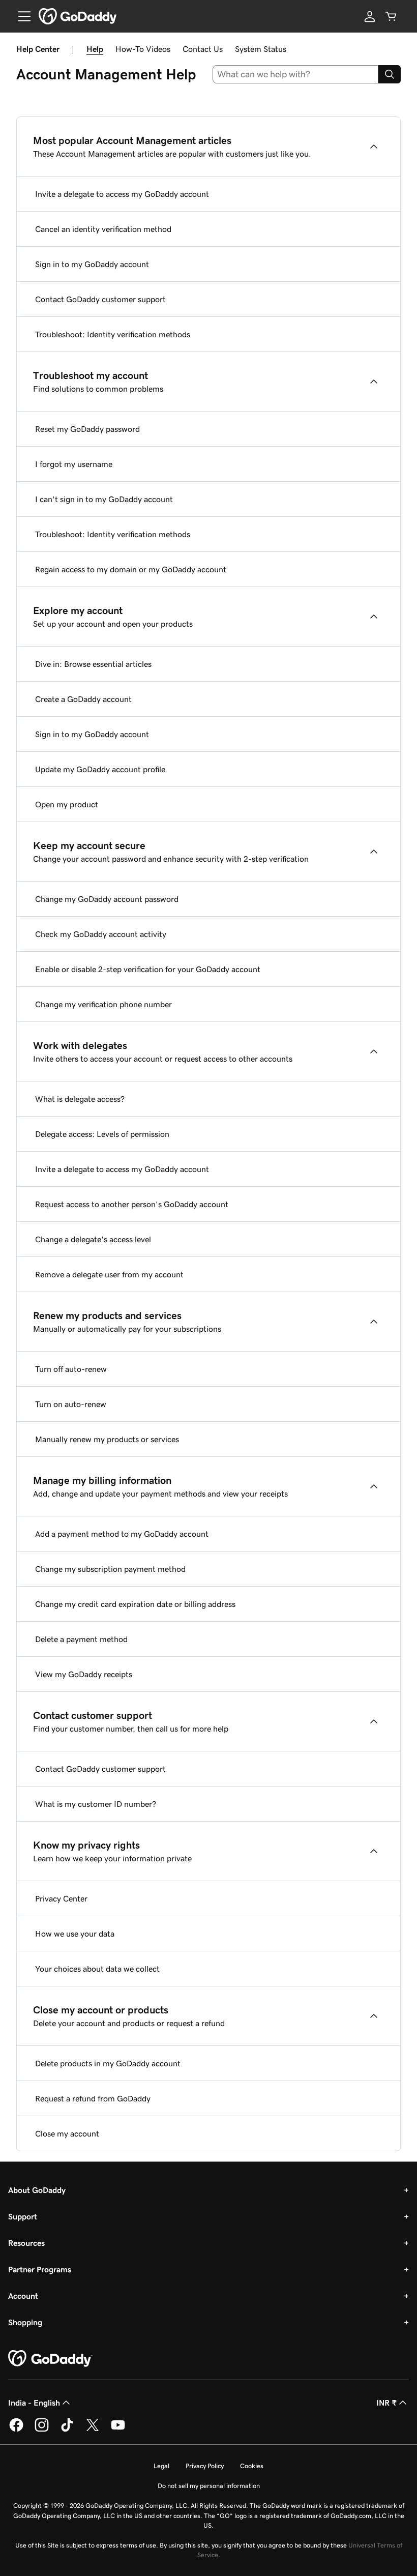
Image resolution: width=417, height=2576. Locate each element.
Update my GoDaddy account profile (100, 769)
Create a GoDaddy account (83, 699)
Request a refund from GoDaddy (93, 2098)
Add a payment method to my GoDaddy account (122, 1534)
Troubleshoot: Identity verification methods (113, 334)
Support (23, 2216)
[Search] (390, 74)
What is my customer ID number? (96, 1804)
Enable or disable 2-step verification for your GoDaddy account (148, 969)
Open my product (67, 804)
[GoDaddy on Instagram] (42, 2430)
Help (95, 49)
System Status (261, 49)
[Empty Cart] (391, 16)
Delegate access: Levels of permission (102, 1134)
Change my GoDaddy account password (107, 899)
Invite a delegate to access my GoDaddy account (122, 194)
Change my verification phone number (103, 1004)
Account (23, 2296)
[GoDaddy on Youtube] (118, 2430)
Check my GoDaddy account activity (101, 934)
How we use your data (75, 1934)
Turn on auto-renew (71, 1404)
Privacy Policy (205, 2466)
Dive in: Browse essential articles (93, 664)
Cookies (252, 2466)
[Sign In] (370, 16)
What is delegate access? (80, 1099)
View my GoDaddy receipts (84, 1674)
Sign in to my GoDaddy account (92, 264)
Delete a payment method (81, 1639)
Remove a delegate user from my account (109, 1274)
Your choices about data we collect (97, 1969)
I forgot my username (74, 464)
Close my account (67, 2133)
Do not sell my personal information (209, 2486)
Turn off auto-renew (71, 1369)
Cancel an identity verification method (103, 229)
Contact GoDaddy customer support (100, 299)
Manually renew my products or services (107, 1439)
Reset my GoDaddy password (87, 429)
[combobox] (296, 74)
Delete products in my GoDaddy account (108, 2063)
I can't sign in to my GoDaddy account (104, 499)
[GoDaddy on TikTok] (67, 2430)
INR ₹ (386, 2403)
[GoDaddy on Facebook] (16, 2430)
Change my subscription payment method (110, 1569)
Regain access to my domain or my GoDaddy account (131, 569)
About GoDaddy (37, 2190)
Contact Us (203, 49)
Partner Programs (40, 2269)
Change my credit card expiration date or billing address (135, 1604)
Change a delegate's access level (93, 1239)
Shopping (25, 2322)
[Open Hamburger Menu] (20, 16)
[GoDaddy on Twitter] (93, 2430)
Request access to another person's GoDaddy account (132, 1204)
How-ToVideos (143, 49)
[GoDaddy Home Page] (50, 2359)
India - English (34, 2403)
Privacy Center (61, 1898)
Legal (161, 2466)
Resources (26, 2243)
